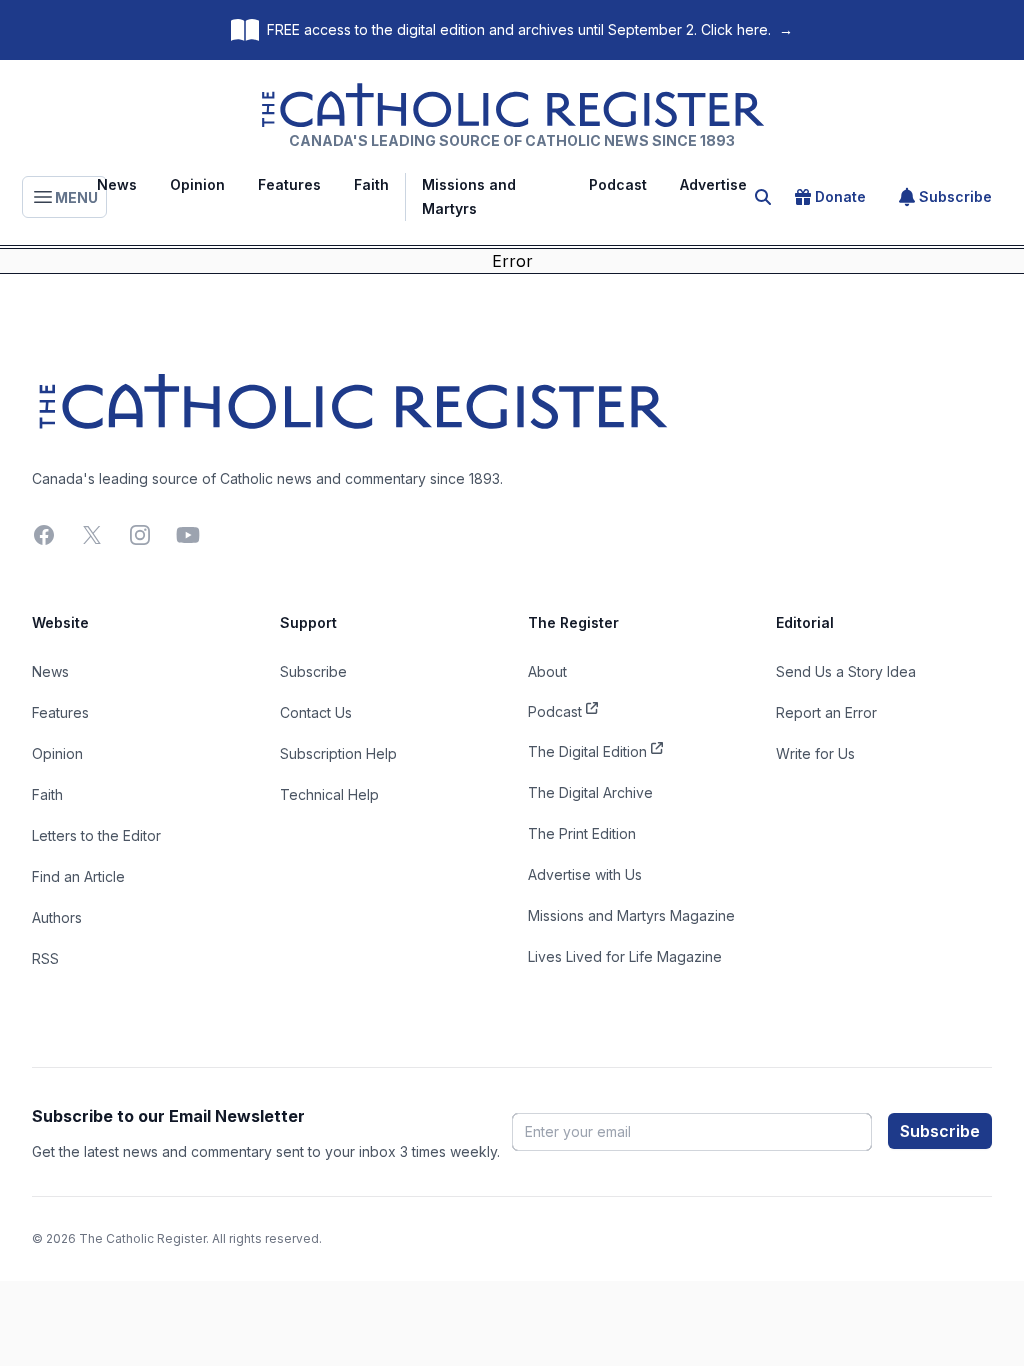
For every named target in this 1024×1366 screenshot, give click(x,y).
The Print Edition (582, 833)
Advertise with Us (585, 874)
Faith (371, 184)
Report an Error (826, 712)
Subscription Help (338, 753)
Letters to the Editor (96, 835)
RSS (45, 958)
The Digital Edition (587, 751)
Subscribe (955, 196)
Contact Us (316, 712)
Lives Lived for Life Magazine (625, 956)
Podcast (618, 184)
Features (289, 184)
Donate (840, 196)
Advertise (713, 184)
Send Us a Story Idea (846, 671)
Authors (57, 917)
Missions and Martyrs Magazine (631, 915)
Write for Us (815, 753)
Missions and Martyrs (469, 196)
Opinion (197, 184)
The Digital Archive (590, 792)
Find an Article (78, 876)
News (117, 184)
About (547, 671)
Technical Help (329, 794)
